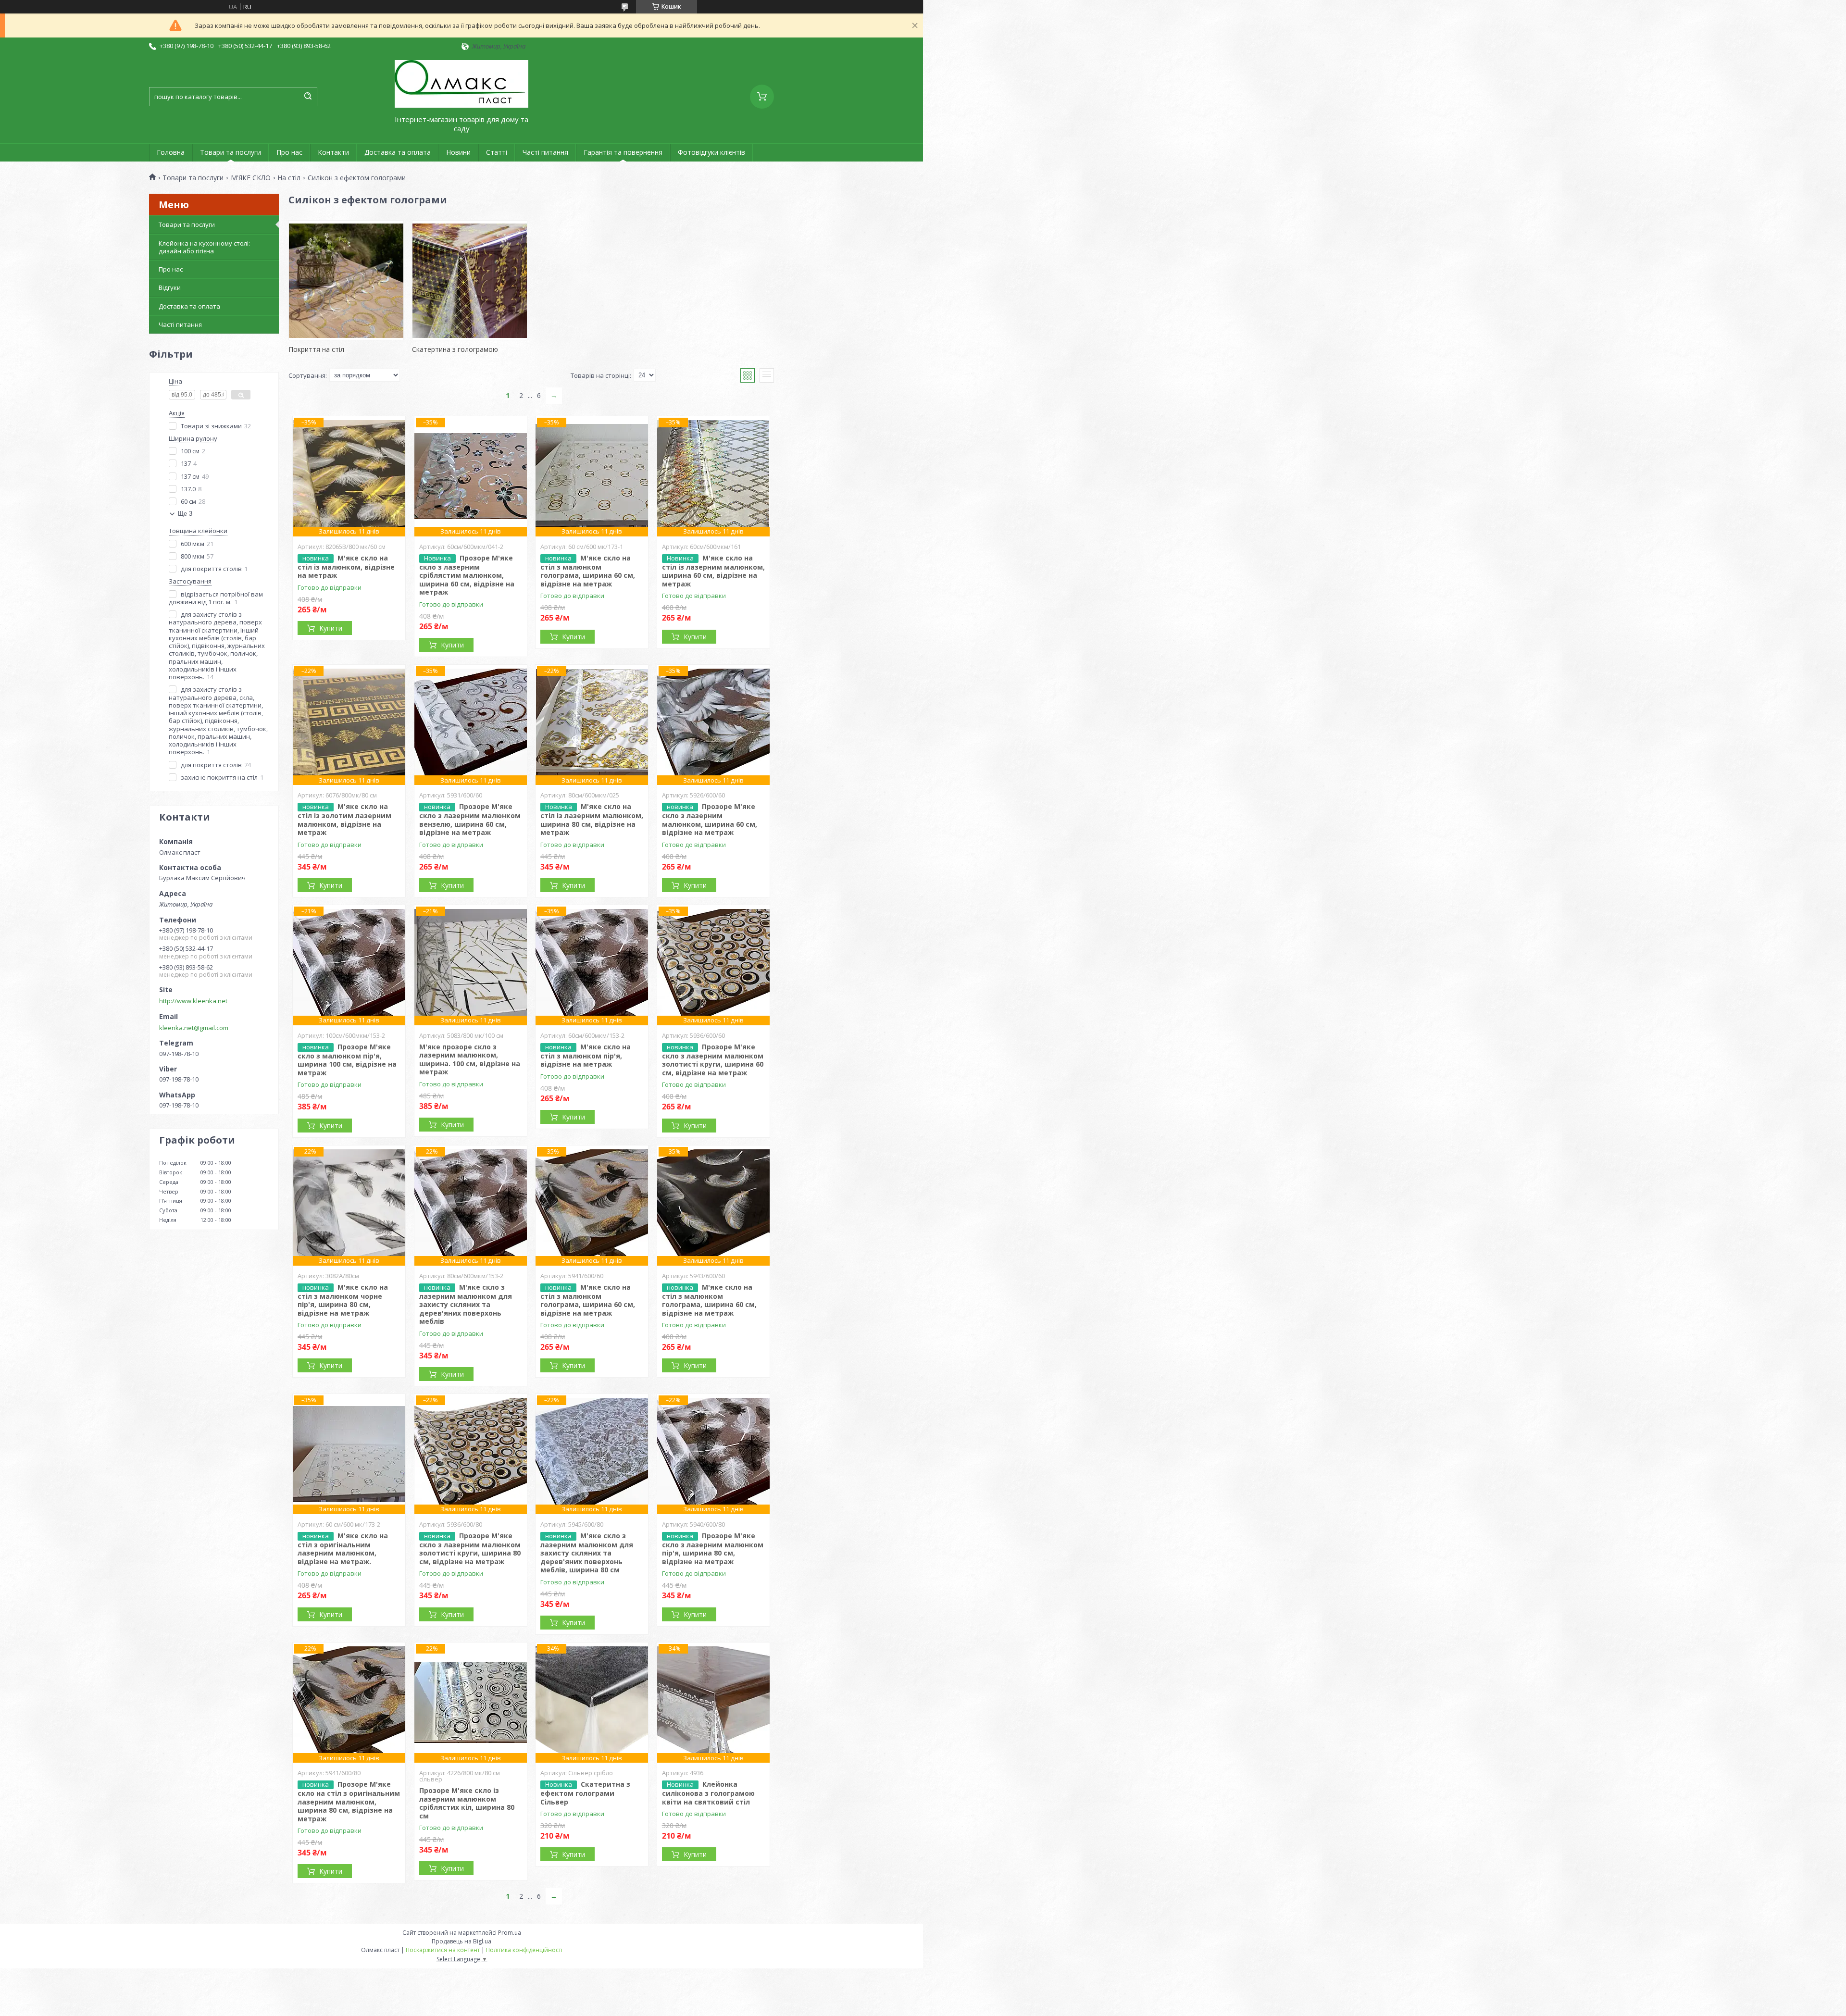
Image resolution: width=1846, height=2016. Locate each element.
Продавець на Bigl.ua (461, 1941)
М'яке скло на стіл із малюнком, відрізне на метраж (346, 567)
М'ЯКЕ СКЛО (251, 178)
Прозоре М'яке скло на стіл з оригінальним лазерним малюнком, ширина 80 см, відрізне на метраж (349, 1801)
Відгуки (170, 287)
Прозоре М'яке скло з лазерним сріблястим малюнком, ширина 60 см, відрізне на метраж (467, 575)
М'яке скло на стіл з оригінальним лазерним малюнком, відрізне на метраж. (343, 1549)
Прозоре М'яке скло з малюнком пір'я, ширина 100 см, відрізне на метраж (347, 1060)
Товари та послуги (231, 152)
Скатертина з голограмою (455, 349)
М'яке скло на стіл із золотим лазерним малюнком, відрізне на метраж (344, 819)
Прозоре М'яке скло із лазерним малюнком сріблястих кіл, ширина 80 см (467, 1803)
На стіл (289, 178)
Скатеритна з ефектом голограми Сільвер (585, 1793)
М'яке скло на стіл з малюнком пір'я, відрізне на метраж (586, 1056)
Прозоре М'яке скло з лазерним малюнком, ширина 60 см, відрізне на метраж (710, 819)
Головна (171, 152)
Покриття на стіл (316, 349)
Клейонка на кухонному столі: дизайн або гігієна (204, 247)
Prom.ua (510, 1933)
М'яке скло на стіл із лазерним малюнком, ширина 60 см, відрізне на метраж (713, 571)
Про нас (289, 152)
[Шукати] (308, 97)
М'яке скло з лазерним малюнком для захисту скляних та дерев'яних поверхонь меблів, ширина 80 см (587, 1553)
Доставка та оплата (398, 152)
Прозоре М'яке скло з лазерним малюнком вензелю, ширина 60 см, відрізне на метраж (470, 819)
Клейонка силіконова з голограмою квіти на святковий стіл (708, 1793)
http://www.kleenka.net (193, 1001)
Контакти (333, 152)
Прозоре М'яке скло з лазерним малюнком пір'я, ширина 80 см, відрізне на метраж (713, 1549)
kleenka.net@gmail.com (194, 1028)
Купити (331, 628)
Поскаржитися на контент (443, 1950)
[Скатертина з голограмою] (470, 280)
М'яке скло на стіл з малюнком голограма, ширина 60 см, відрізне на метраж (588, 571)
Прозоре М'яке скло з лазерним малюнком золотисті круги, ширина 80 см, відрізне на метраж (470, 1549)
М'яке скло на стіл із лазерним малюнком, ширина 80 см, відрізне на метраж (592, 819)
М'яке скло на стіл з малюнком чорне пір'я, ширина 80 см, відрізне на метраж (343, 1300)
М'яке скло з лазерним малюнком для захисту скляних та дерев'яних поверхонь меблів (466, 1304)
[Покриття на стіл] (346, 280)
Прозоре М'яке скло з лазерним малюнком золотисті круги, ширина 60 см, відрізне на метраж (713, 1060)
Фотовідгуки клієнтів (711, 152)
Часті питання (545, 152)
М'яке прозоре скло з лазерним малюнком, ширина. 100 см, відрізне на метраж (470, 1059)
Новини (458, 152)
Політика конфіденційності (524, 1950)
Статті (497, 152)
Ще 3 (185, 514)
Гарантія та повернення (623, 152)
